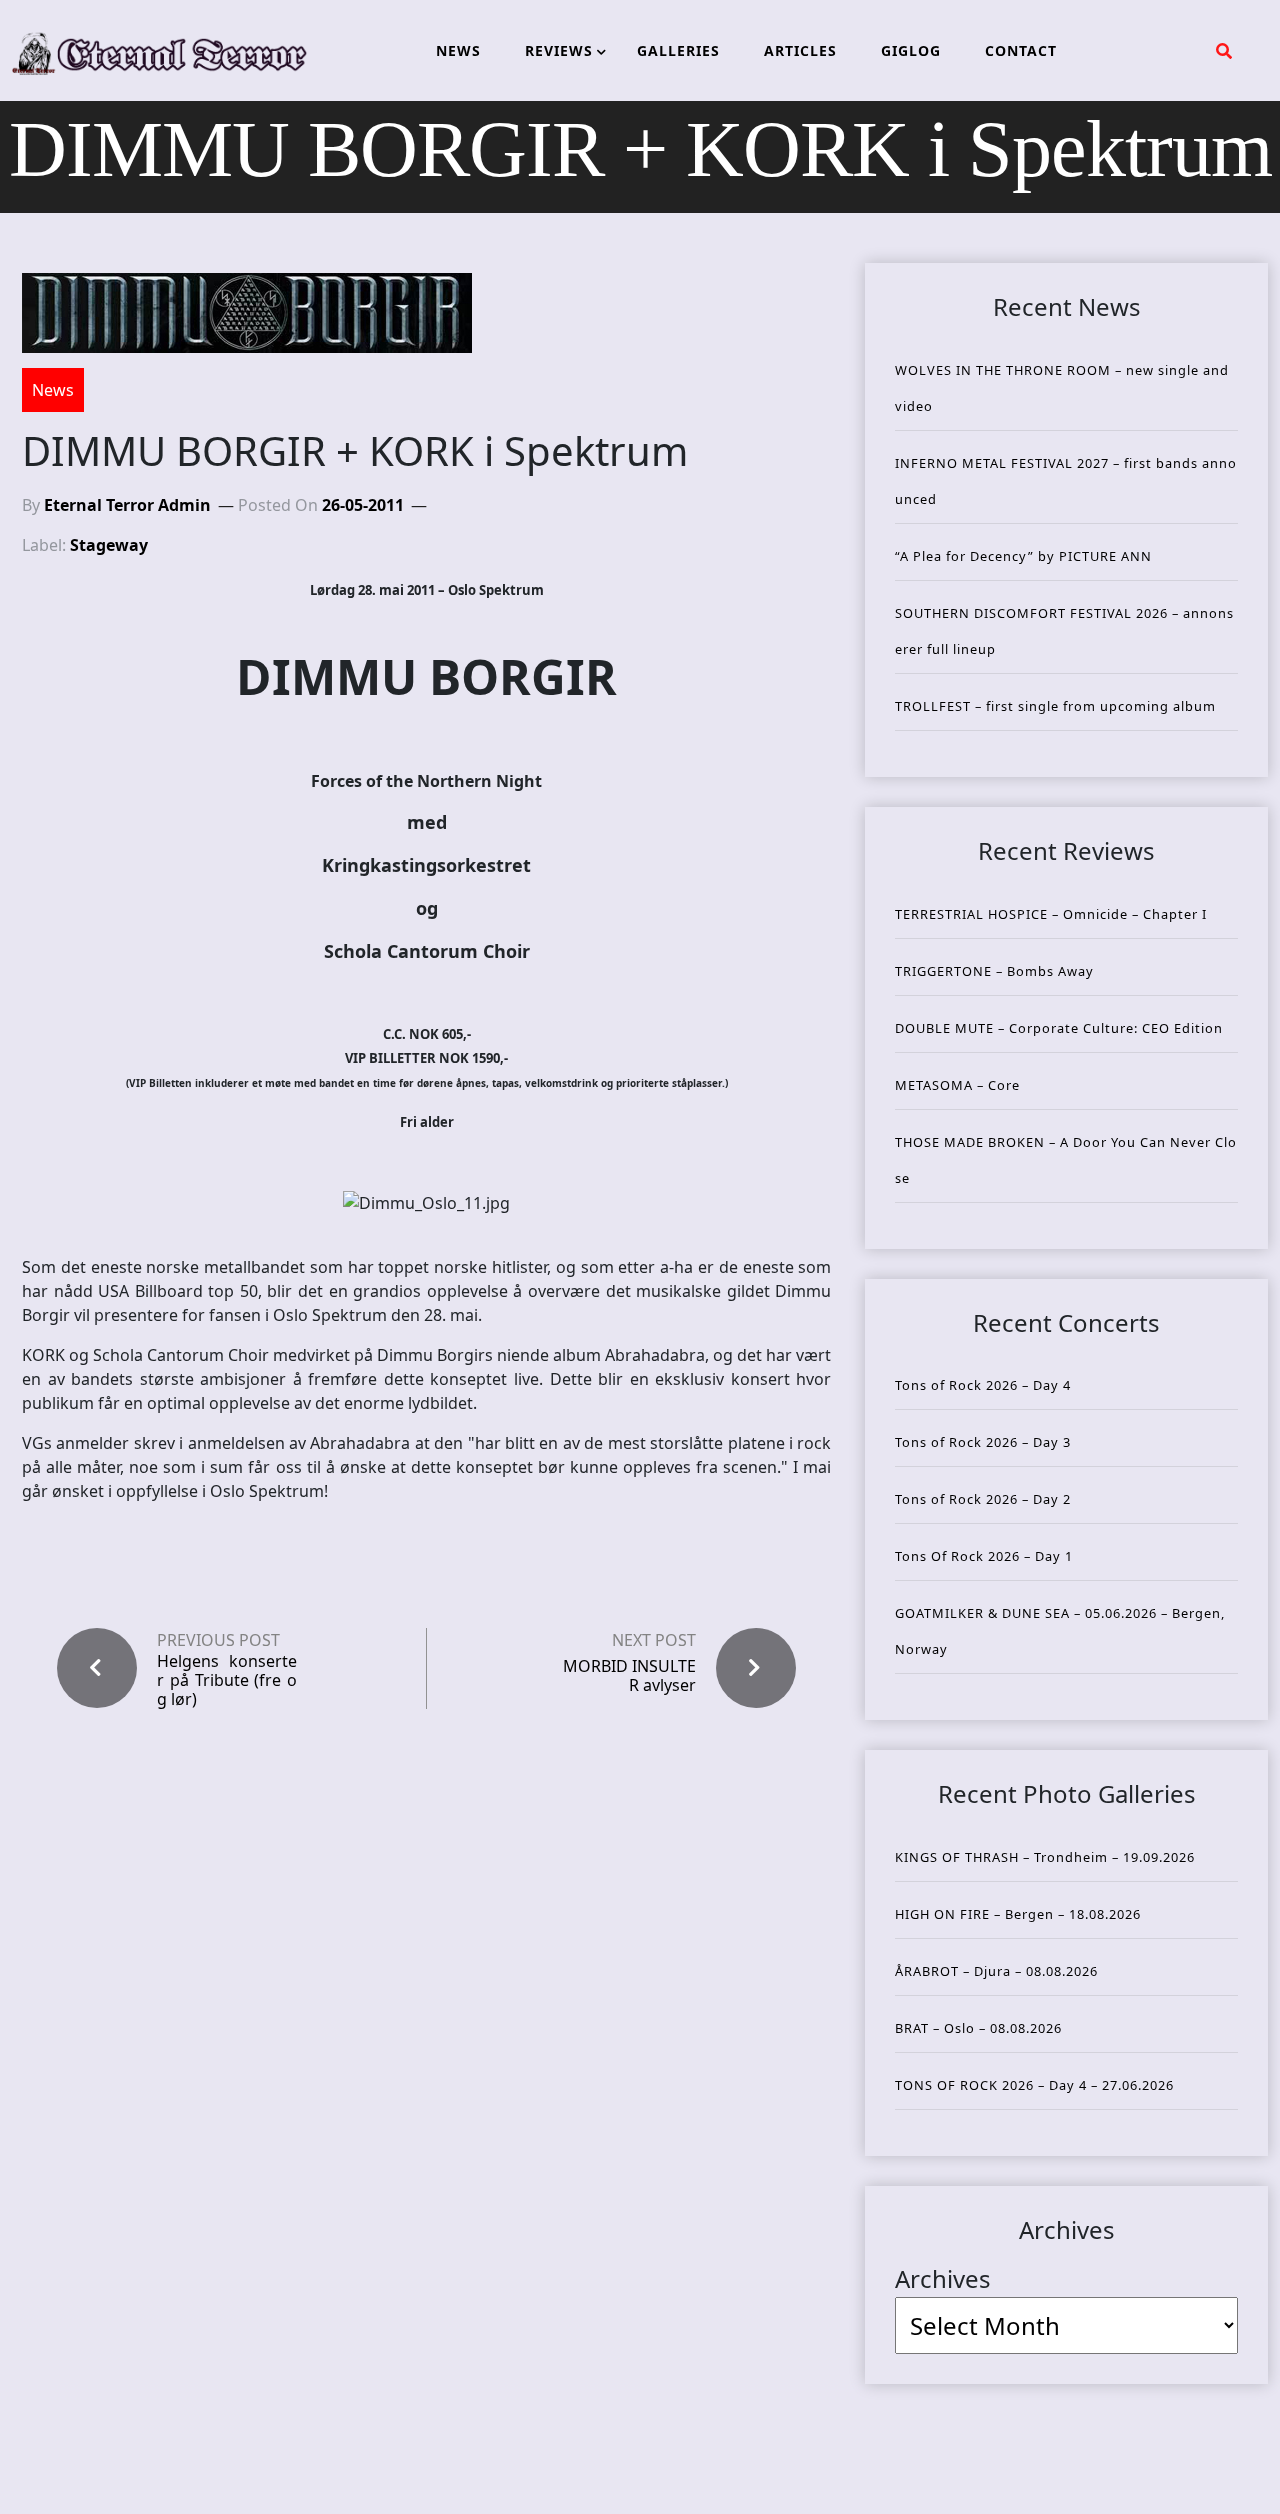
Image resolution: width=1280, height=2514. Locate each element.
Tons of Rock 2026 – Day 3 (983, 1442)
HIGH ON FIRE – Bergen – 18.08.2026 (1018, 1914)
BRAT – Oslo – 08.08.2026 (978, 2028)
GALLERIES (678, 50)
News (53, 390)
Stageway (109, 545)
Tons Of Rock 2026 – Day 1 (984, 1556)
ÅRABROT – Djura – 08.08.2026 (996, 1971)
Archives (943, 2278)
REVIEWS (559, 50)
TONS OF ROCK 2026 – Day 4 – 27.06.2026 (1034, 2085)
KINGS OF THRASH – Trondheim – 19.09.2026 (1045, 1857)
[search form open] (1224, 51)
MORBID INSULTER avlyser (629, 1675)
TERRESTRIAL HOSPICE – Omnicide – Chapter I (1051, 914)
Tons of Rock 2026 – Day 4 (983, 1385)
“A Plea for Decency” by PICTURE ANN (1023, 556)
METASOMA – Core (957, 1085)
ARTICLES (800, 50)
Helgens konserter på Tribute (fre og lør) (227, 1681)
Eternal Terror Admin (127, 505)
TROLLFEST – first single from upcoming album (1055, 706)
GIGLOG (911, 50)
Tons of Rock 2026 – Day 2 (983, 1499)
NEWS (458, 50)
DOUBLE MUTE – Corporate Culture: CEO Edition (1059, 1028)
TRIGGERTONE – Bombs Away (994, 971)
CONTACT (1021, 50)
